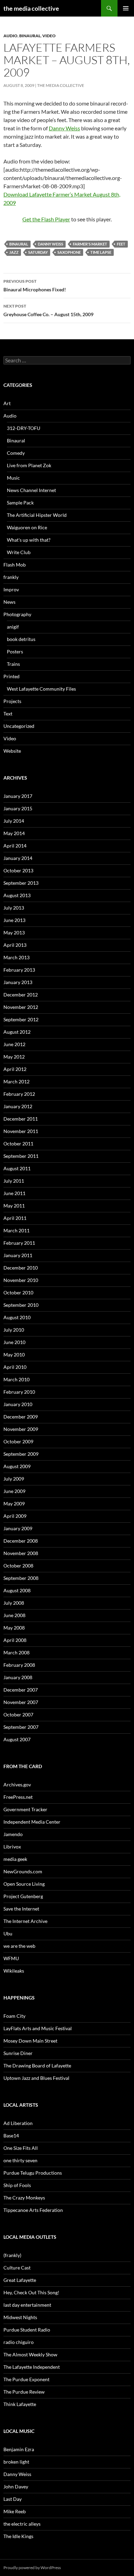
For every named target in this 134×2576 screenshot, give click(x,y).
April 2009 (15, 1516)
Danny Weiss (64, 128)
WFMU (11, 1958)
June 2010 (14, 1342)
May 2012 (14, 1057)
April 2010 (15, 1367)
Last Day (13, 2499)
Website (12, 751)
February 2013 (19, 970)
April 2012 (15, 1069)
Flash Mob (15, 565)
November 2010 (21, 1280)
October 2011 (18, 1144)
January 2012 (18, 1106)
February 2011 (19, 1243)
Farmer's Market (90, 244)
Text (8, 714)
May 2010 (14, 1355)
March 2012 (16, 1081)
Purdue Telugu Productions (33, 2173)
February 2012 (19, 1094)
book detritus (21, 639)
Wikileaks (14, 1971)
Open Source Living (24, 1884)
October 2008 (18, 1566)
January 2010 (18, 1404)
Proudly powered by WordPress (32, 2568)
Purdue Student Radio (27, 2330)
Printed (12, 676)
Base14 (11, 2136)
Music (13, 478)
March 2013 (16, 957)
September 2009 (21, 1454)
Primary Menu (126, 8)
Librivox (12, 1847)
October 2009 (18, 1441)
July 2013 (14, 908)
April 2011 (15, 1218)
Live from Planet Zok (29, 465)
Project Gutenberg (23, 1896)
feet (121, 244)
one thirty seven (20, 2160)
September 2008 (21, 1578)
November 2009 (21, 1429)
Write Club (19, 552)
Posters (15, 651)
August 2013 (17, 895)
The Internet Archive (25, 1921)
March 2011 (16, 1230)
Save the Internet (21, 1909)
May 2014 (14, 833)
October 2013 (18, 870)
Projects (12, 701)
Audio (10, 36)
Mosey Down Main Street (30, 2041)
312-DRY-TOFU (24, 428)
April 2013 (15, 945)
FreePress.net (18, 1797)
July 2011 (14, 1181)
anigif (13, 627)
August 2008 (17, 1590)
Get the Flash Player (46, 219)
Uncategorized (19, 726)
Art (7, 403)
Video (49, 36)
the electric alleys (22, 2524)
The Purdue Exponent (26, 2379)
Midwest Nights (20, 2317)
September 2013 (21, 883)
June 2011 (14, 1193)
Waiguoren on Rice (27, 527)
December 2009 (21, 1417)
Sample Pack (20, 503)
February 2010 (19, 1392)
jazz (14, 252)
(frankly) (12, 2255)
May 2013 (14, 933)
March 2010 (16, 1379)
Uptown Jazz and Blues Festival (36, 2078)
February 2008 (19, 1665)
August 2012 (17, 1032)
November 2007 (21, 1702)
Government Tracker (25, 1809)
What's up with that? (29, 540)
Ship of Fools (17, 2185)
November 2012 (21, 1007)
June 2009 (14, 1491)
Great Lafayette (20, 2280)
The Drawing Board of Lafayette (37, 2066)
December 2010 (21, 1268)
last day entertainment (27, 2305)
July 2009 (14, 1479)
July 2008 (14, 1603)
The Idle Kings (18, 2536)
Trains (13, 664)
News (9, 602)
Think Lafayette (20, 2404)
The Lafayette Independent (32, 2367)
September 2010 (21, 1305)
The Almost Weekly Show (30, 2354)
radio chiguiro (19, 2342)
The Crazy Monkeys (24, 2198)
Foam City (14, 2016)
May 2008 (14, 1628)
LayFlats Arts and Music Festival (38, 2028)
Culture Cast (17, 2268)
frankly (11, 577)
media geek (15, 1859)
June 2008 (14, 1615)
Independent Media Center (32, 1822)
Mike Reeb (15, 2511)
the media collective (31, 8)
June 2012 (14, 1044)
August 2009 (17, 1466)
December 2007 (21, 1690)
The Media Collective (61, 85)
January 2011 (18, 1255)
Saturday (38, 252)
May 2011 (14, 1206)
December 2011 (21, 1119)
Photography (17, 614)
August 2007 (17, 1739)
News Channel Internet (31, 490)
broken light (16, 2462)
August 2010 (17, 1317)
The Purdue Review (24, 2392)
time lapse (101, 252)
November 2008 (21, 1553)
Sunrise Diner (18, 2053)
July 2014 (14, 821)
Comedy (16, 453)
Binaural (30, 36)
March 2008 (16, 1652)
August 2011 (17, 1168)
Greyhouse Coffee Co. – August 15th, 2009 (48, 310)
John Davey (16, 2487)
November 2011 (21, 1131)
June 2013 (14, 920)
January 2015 (18, 808)
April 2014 (15, 846)
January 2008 (18, 1677)
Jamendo (13, 1834)
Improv (11, 589)
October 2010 (18, 1292)
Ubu (8, 1933)
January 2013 (18, 982)
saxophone (69, 252)
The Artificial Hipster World (37, 515)
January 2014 (18, 858)
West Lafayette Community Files (41, 689)
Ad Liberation (18, 2123)
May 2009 (14, 1503)
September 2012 (21, 1019)
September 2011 (21, 1156)
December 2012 (21, 995)
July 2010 (14, 1330)
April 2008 (15, 1640)
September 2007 (21, 1727)
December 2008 (21, 1541)
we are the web (19, 1946)
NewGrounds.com (23, 1871)
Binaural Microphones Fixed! (35, 285)
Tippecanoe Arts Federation (33, 2210)
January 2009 (18, 1528)
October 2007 (18, 1715)
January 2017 (18, 796)
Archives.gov (17, 1785)
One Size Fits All (21, 2148)
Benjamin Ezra (19, 2449)
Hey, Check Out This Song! (31, 2292)
